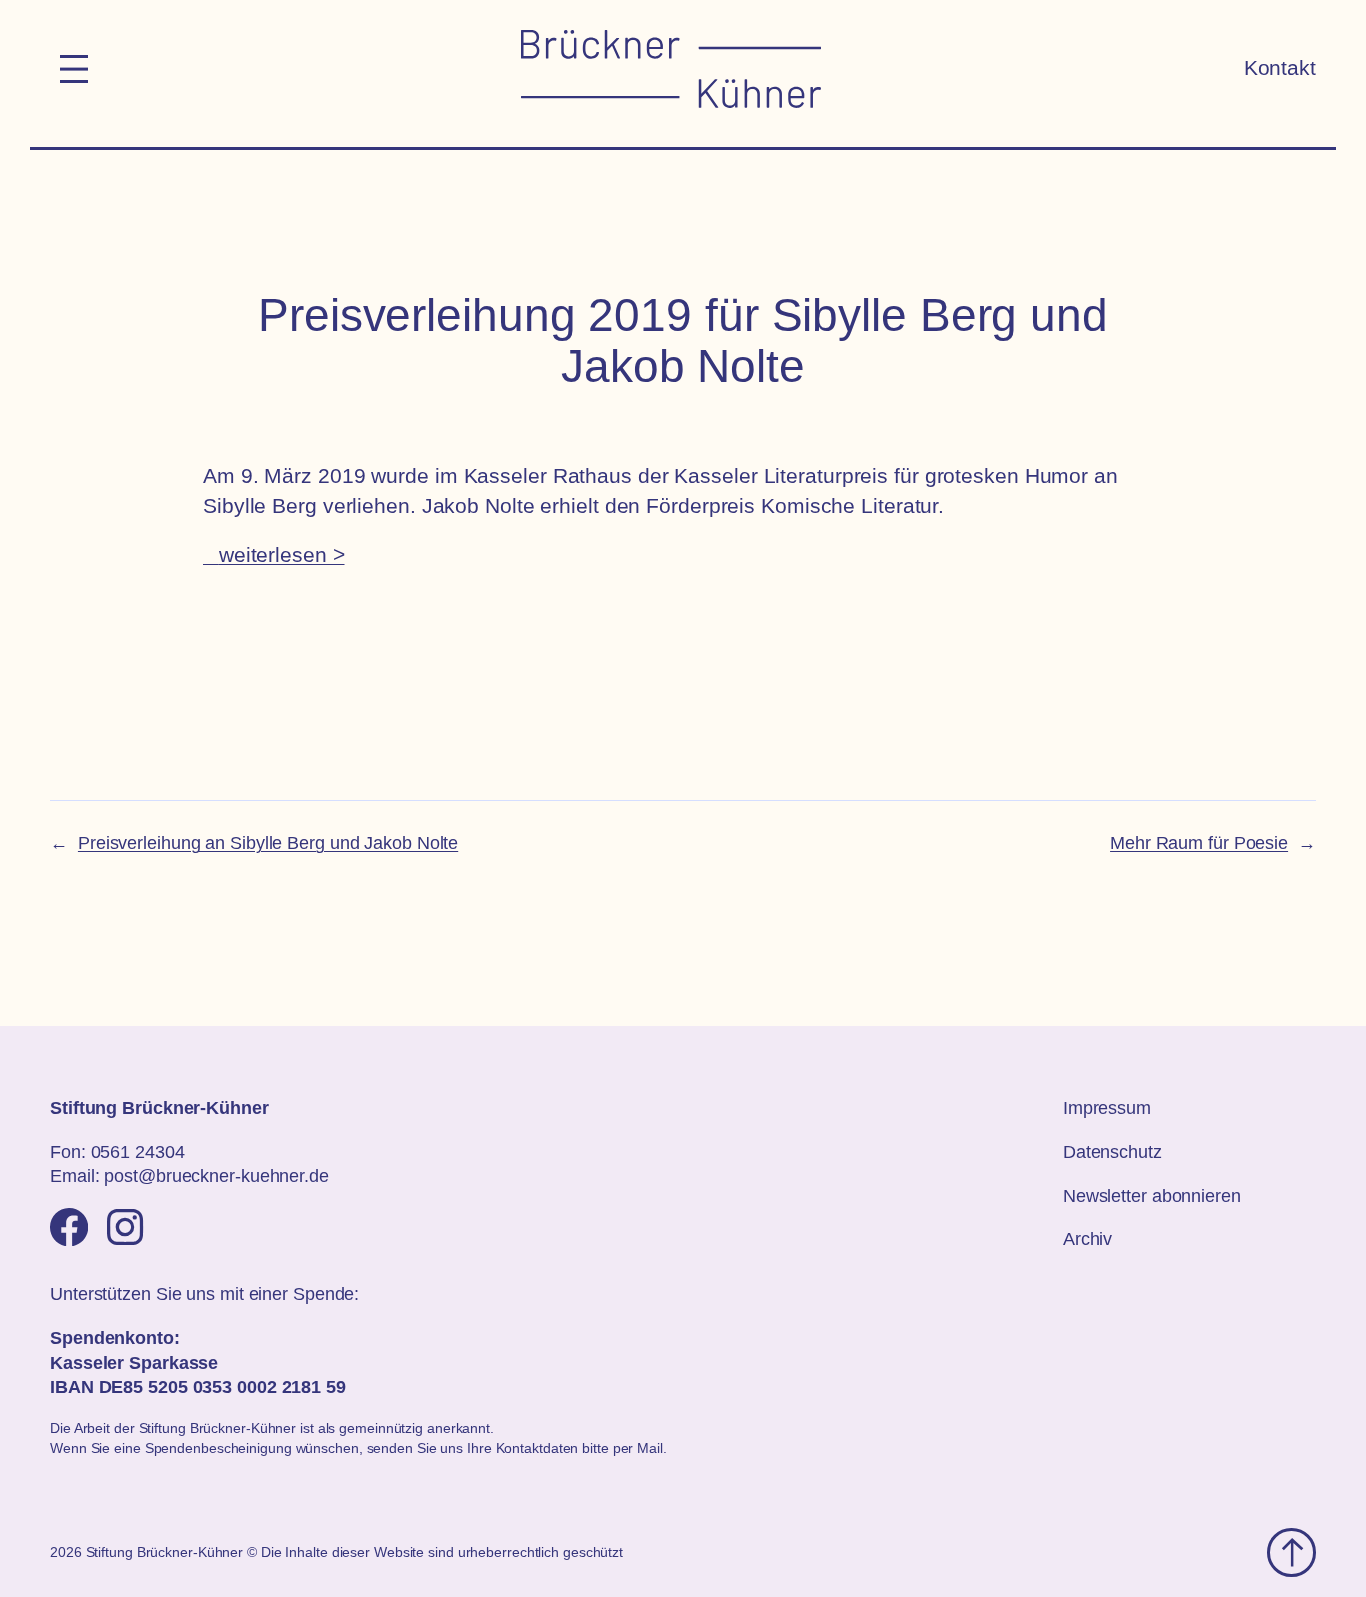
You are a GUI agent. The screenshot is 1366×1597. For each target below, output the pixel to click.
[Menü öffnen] (74, 69)
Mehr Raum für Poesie (1199, 843)
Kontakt (1280, 68)
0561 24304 (138, 1152)
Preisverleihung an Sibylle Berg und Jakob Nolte (268, 843)
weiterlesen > (282, 555)
